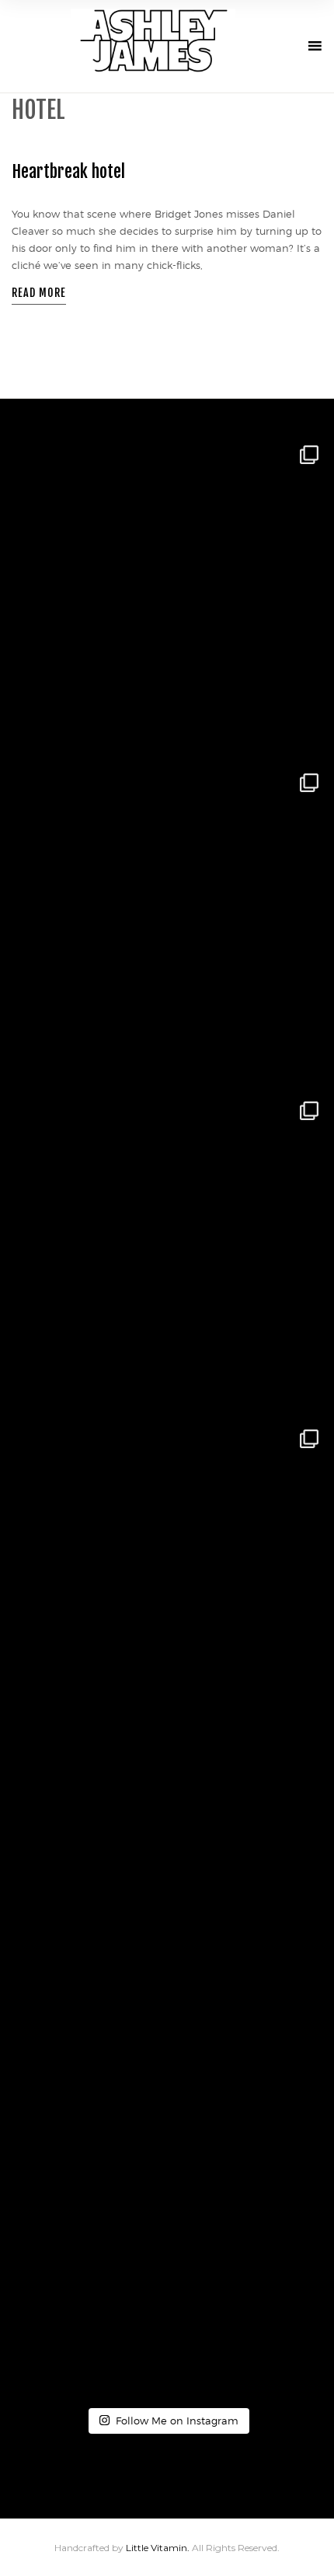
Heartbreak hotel (68, 171)
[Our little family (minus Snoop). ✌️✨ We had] (167, 1581)
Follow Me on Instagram (177, 2421)
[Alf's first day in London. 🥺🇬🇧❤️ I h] (167, 925)
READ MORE (39, 293)
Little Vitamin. (159, 2548)
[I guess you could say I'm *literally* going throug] (167, 2237)
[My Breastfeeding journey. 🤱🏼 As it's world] (167, 1253)
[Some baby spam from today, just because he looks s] (167, 597)
